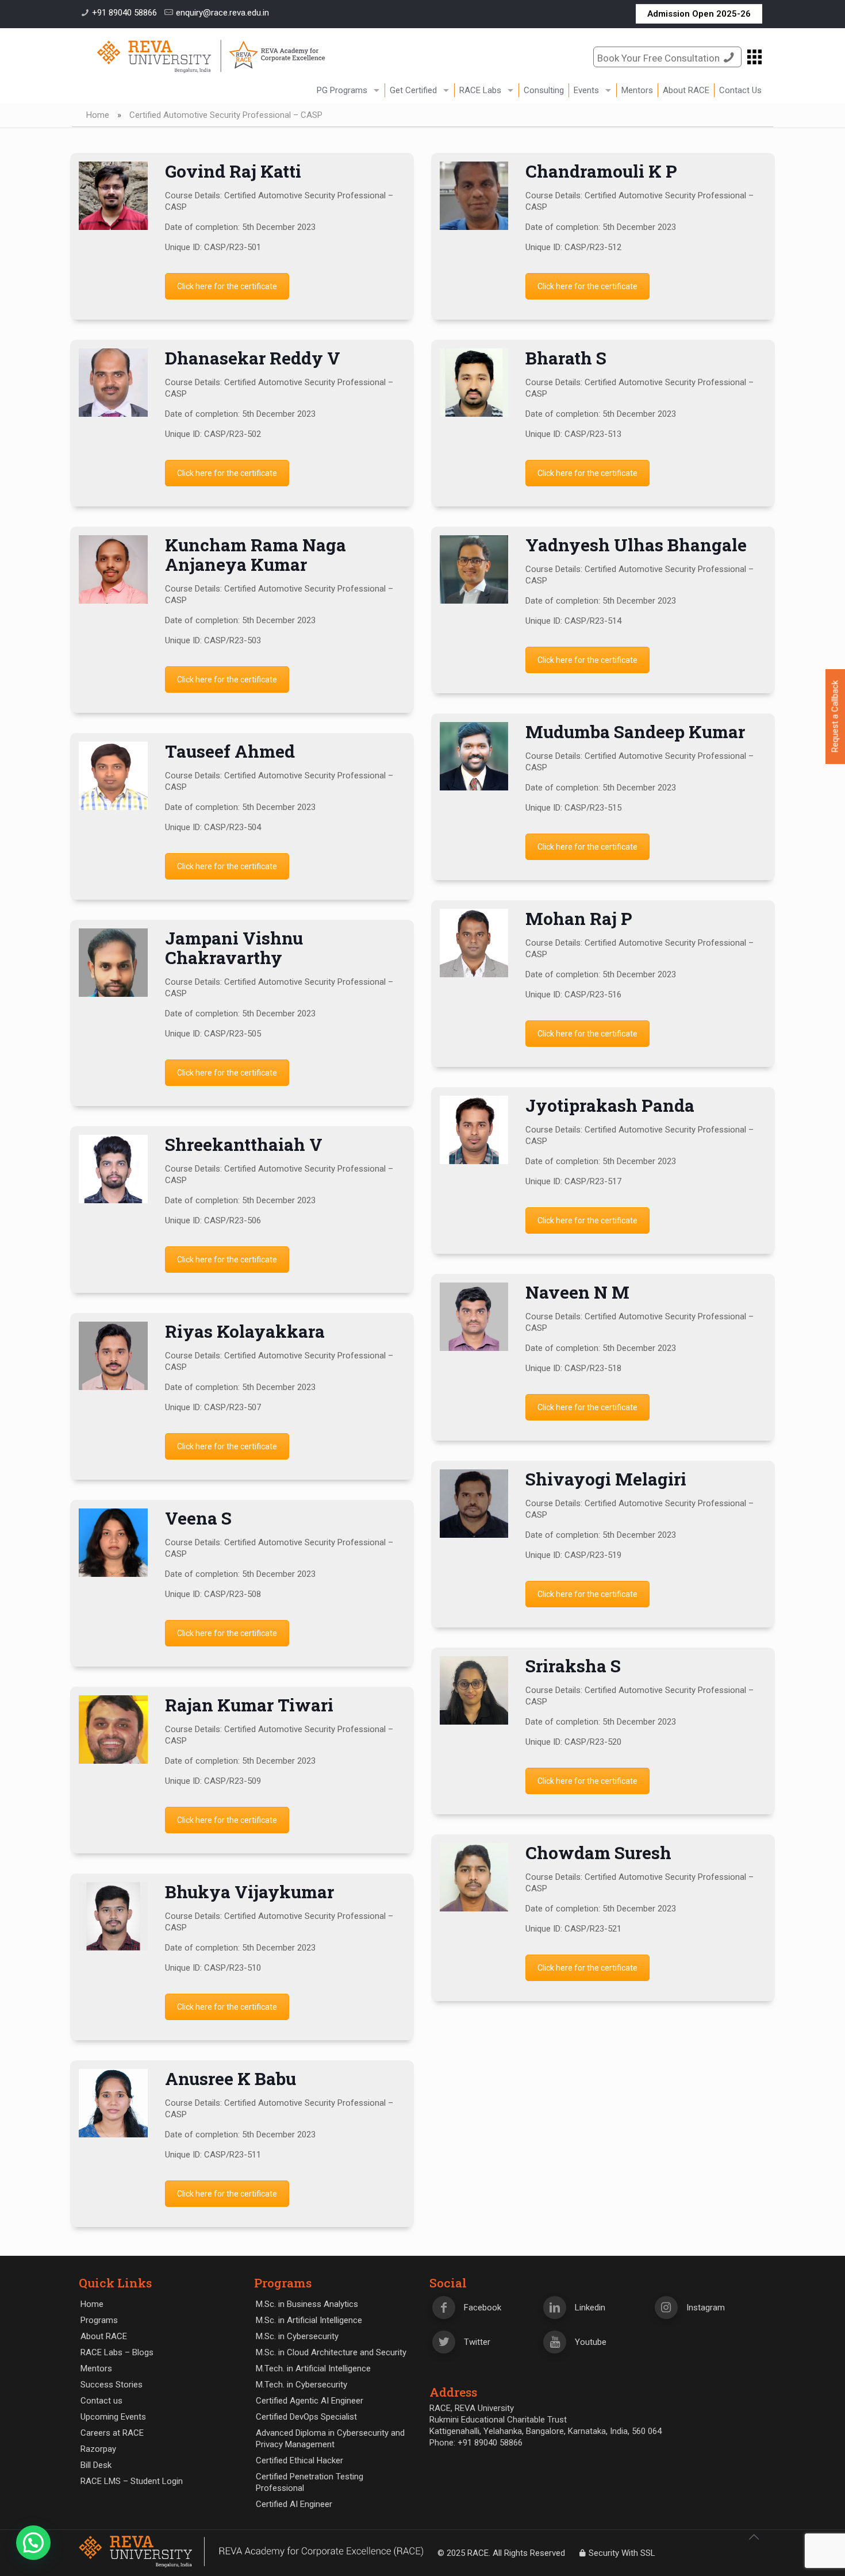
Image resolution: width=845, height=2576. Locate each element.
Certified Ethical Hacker (299, 2460)
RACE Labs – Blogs (117, 2352)
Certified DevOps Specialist (306, 2417)
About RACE (104, 2336)
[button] (33, 2543)
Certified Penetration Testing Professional (310, 2482)
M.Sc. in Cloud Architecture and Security (331, 2352)
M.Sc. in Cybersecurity (297, 2336)
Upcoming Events (113, 2417)
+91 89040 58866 (124, 13)
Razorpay (98, 2449)
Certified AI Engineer (294, 2504)
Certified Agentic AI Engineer (310, 2401)
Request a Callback (835, 717)
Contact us (101, 2401)
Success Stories (112, 2385)
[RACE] (211, 56)
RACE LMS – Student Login (132, 2481)
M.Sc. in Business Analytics (307, 2304)
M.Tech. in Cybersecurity (301, 2385)
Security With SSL (622, 2553)
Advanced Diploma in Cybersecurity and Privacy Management (330, 2439)
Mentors (96, 2368)
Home (98, 115)
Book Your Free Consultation (658, 58)
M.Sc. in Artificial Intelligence (309, 2320)
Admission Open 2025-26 (699, 14)
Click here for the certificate (227, 286)
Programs (99, 2320)
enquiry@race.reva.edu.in (222, 13)
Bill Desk (96, 2465)
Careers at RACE (112, 2433)
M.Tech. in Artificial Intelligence (313, 2368)
